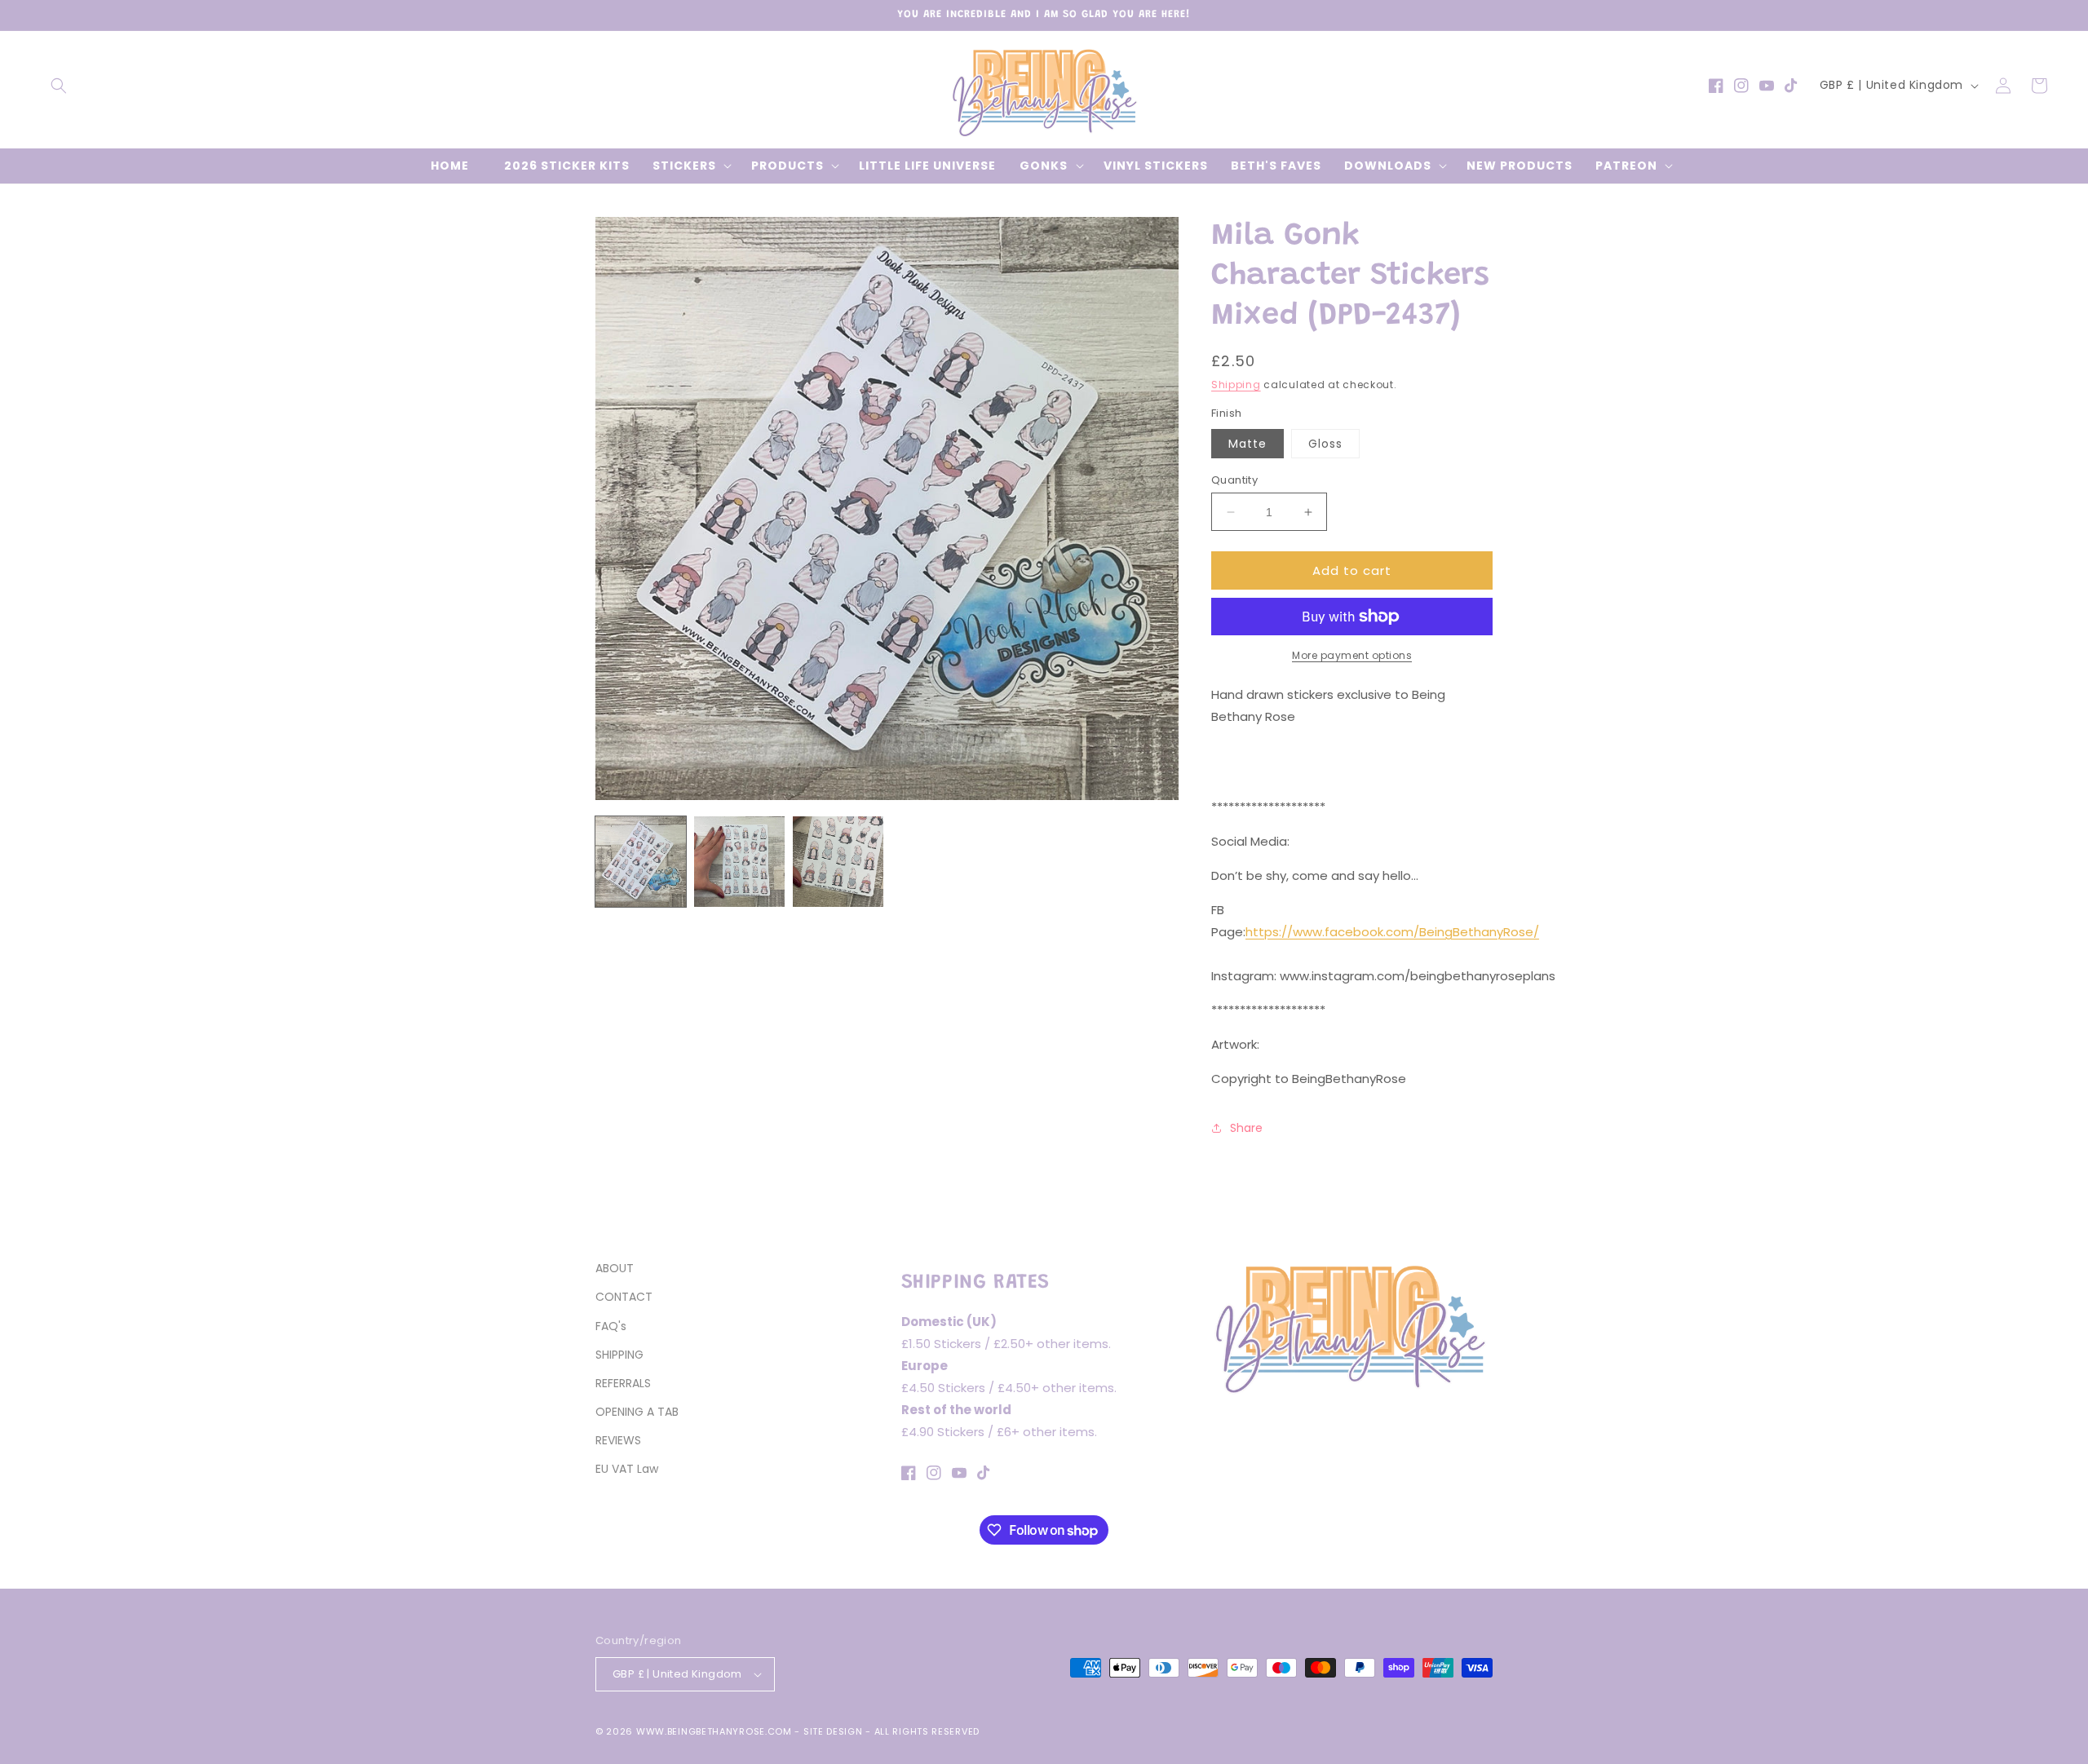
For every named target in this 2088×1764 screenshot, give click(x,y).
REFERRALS (623, 1383)
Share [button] (1246, 1128)
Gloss (1325, 444)
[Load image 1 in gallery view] (641, 862)
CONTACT (624, 1297)
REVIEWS (618, 1440)
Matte (1247, 444)
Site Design (833, 1731)
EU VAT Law (627, 1469)
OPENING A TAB (637, 1412)
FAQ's (611, 1326)
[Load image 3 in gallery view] (838, 862)
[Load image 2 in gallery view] (739, 862)
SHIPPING (619, 1355)
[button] (59, 86)
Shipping (1236, 385)
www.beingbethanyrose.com (714, 1731)
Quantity (1234, 480)
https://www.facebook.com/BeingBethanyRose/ (1392, 932)
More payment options (1352, 655)
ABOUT (615, 1268)
